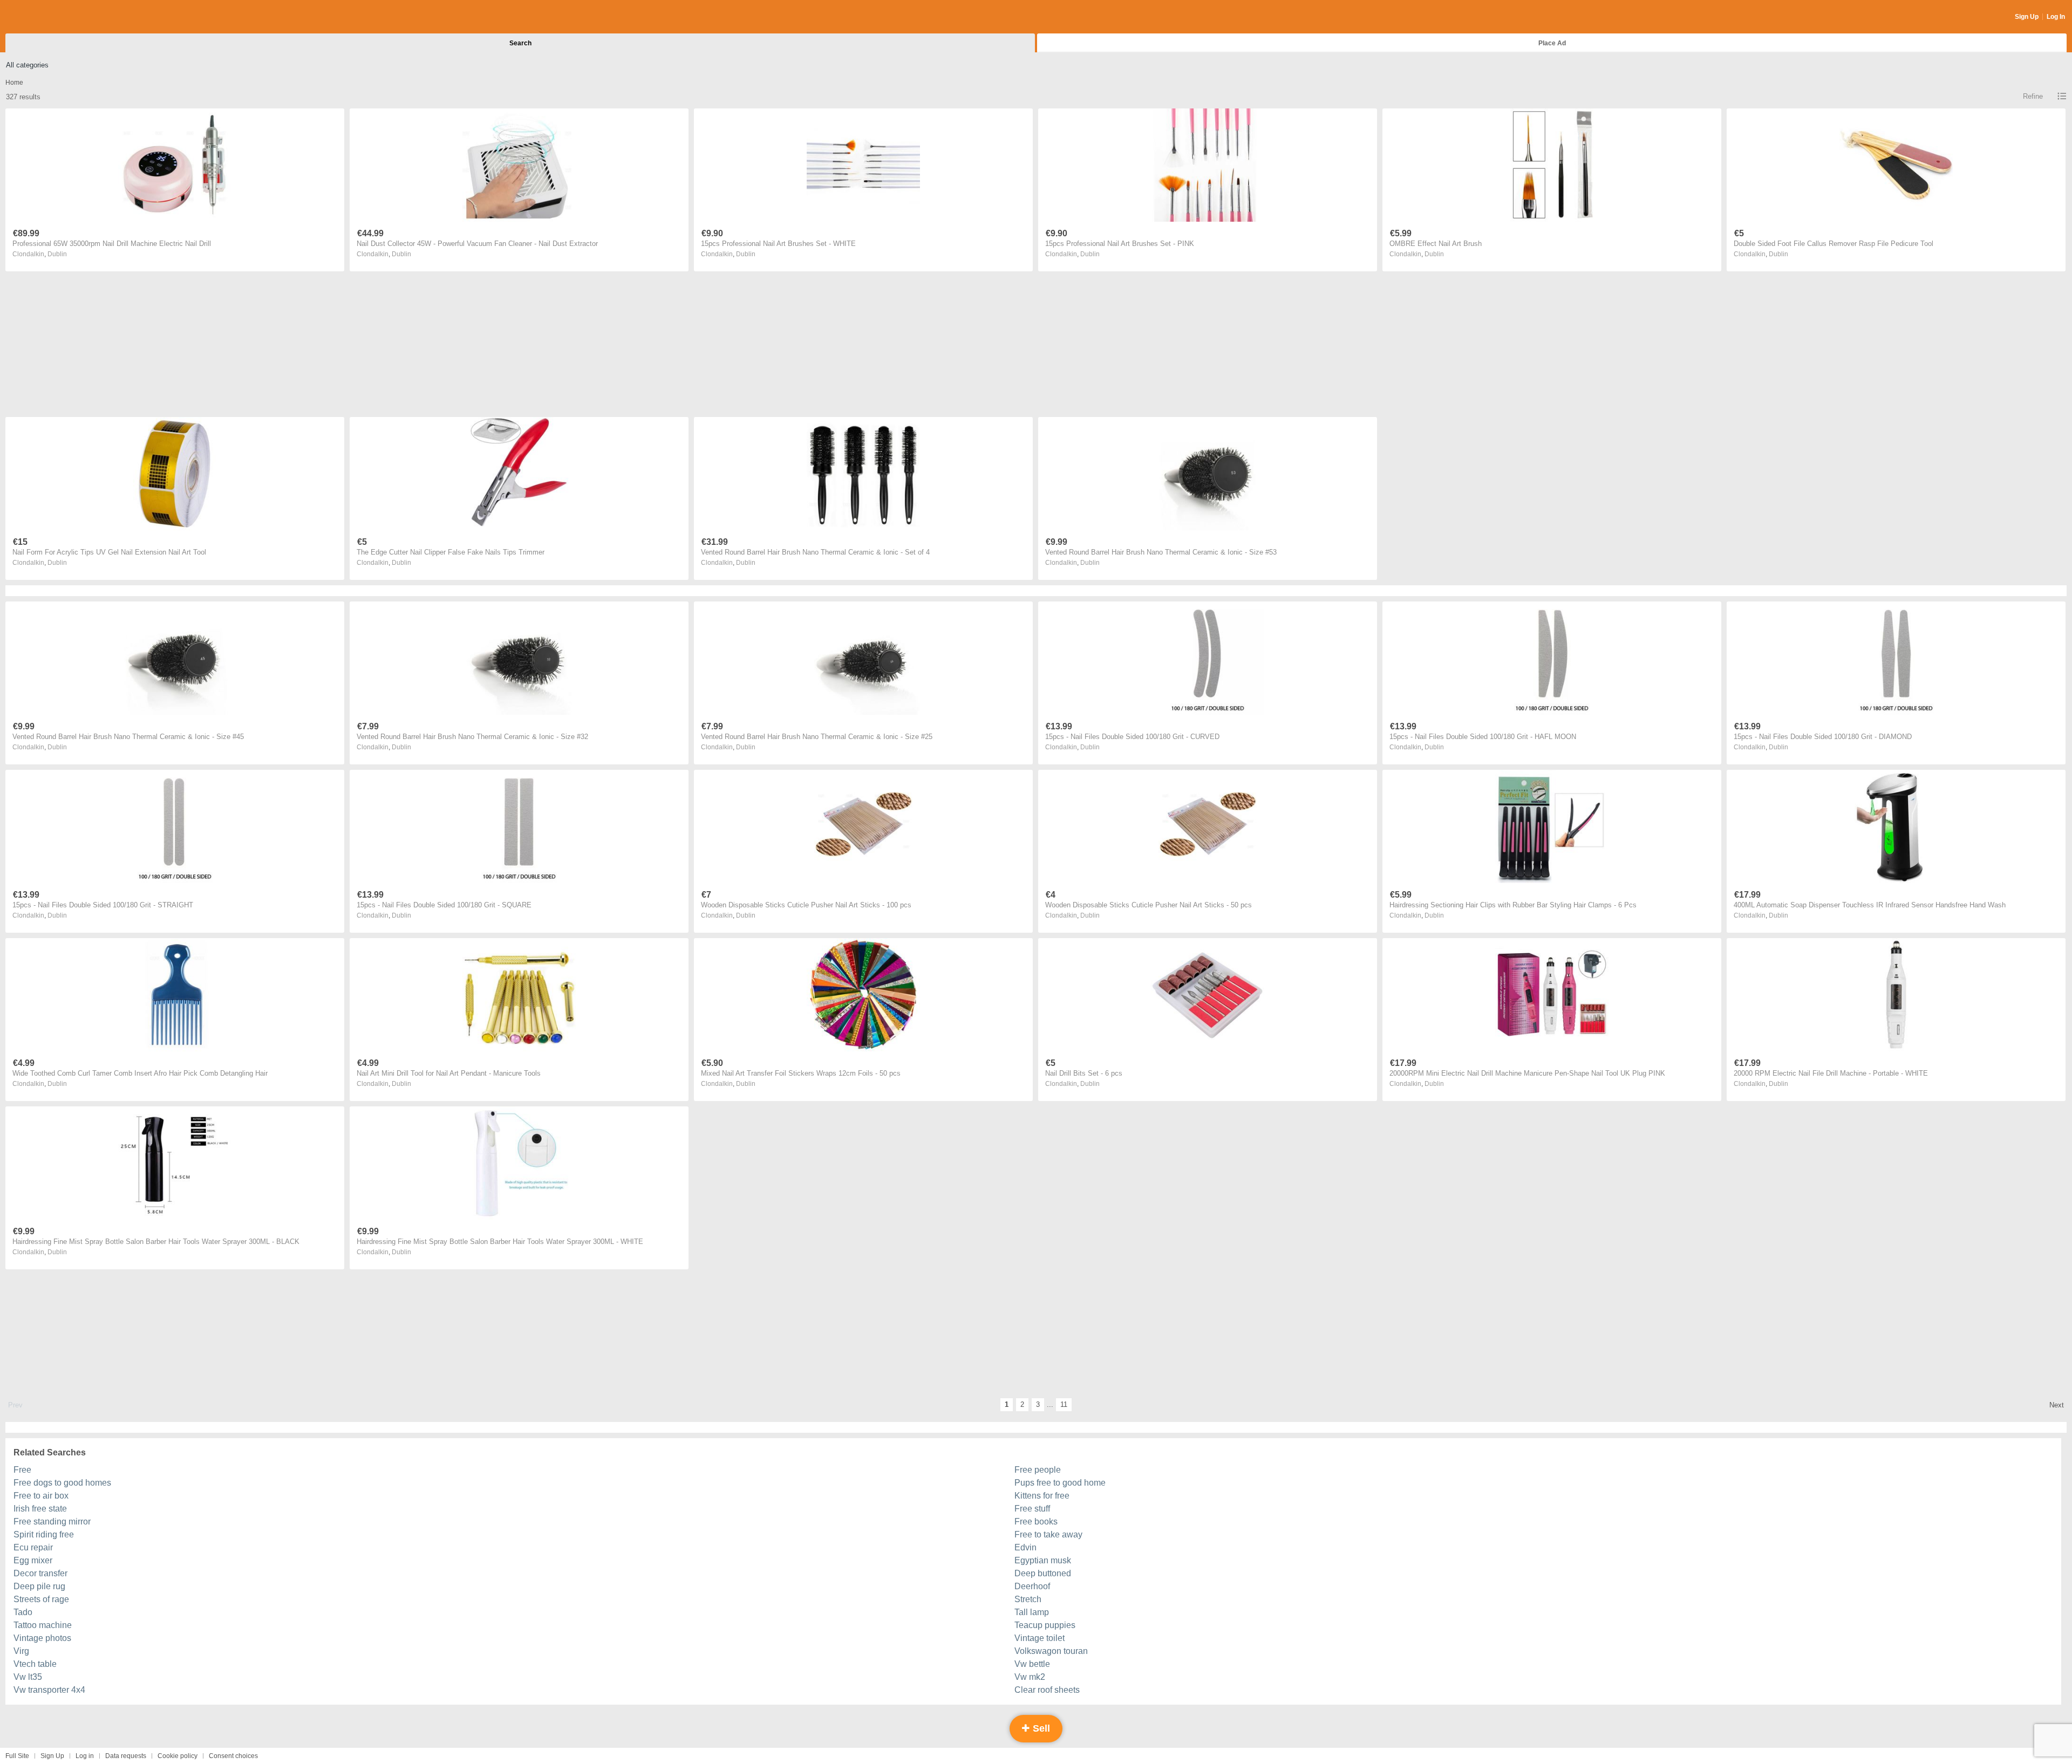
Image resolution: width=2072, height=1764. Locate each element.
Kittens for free (1042, 1496)
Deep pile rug (39, 1586)
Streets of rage (41, 1599)
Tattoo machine (43, 1625)
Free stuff (1032, 1509)
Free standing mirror (52, 1522)
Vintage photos (42, 1638)
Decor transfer (40, 1573)
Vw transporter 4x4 (49, 1690)
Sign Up (2027, 17)
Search (520, 43)
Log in (85, 1756)
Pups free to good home (1060, 1483)
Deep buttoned (1043, 1573)
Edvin (1025, 1547)
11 (1064, 1404)
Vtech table (35, 1664)
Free (22, 1470)
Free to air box (41, 1496)
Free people (1038, 1470)
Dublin (57, 254)
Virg (21, 1651)
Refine (2033, 96)
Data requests (126, 1756)
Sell (1040, 1728)
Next (2057, 1405)
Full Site (17, 1756)
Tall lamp (1032, 1612)
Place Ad (1552, 43)
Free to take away (1048, 1534)
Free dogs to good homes (62, 1483)
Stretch (1028, 1599)
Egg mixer (33, 1560)
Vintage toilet (1040, 1638)
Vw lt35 (28, 1677)
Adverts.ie (48, 17)
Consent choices (233, 1756)
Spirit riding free (44, 1534)
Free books (1036, 1522)
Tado (23, 1612)
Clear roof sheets (1047, 1690)
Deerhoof (1032, 1586)
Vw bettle (1032, 1664)
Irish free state (40, 1509)
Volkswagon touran (1051, 1651)
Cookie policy (178, 1756)
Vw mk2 (1030, 1677)
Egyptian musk (1043, 1560)
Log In (2056, 17)
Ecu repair (33, 1547)
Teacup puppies (1045, 1625)
